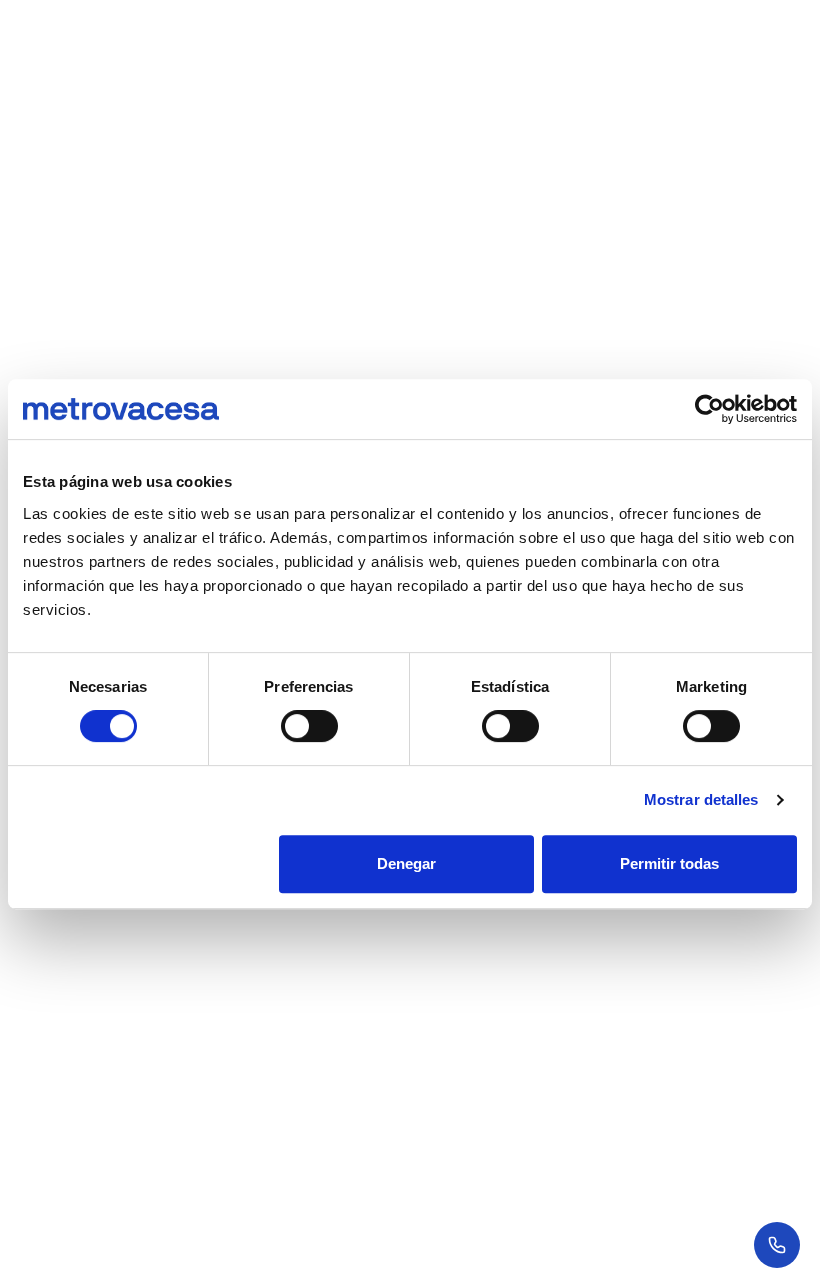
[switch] (309, 726)
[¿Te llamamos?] (777, 1245)
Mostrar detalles (701, 799)
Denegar (406, 863)
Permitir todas (669, 863)
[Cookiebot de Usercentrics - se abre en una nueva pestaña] (709, 409)
